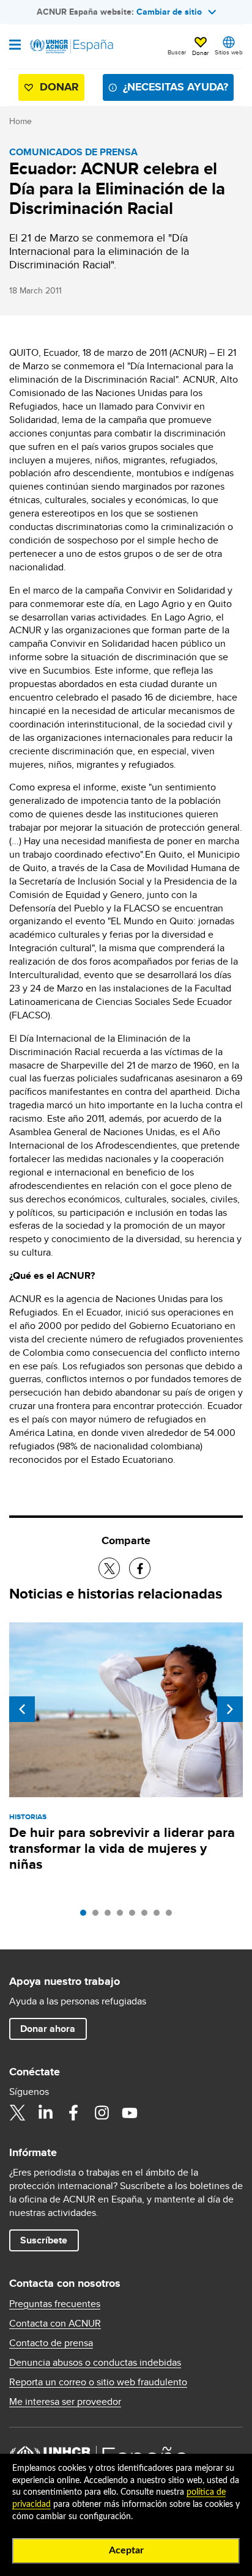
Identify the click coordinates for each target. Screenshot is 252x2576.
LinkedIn (45, 2113)
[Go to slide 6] (147, 1916)
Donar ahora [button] (48, 2029)
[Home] (72, 46)
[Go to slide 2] (98, 1916)
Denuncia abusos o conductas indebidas (95, 2363)
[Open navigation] (15, 46)
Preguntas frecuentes (55, 2304)
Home (20, 121)
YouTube (130, 2113)
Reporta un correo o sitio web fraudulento (98, 2382)
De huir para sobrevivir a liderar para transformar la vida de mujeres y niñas (122, 1848)
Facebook (73, 2113)
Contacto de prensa (51, 2343)
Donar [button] (200, 53)
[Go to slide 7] (160, 1916)
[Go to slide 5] (135, 1916)
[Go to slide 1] (86, 1916)
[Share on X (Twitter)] (109, 1568)
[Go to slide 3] (111, 1916)
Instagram (102, 2113)
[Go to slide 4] (123, 1916)
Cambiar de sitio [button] (169, 12)
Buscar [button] (177, 52)
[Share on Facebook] (140, 1568)
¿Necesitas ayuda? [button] (176, 87)
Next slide (230, 1709)
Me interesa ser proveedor (65, 2402)
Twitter (17, 2113)
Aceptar (126, 2550)
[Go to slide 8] (172, 1916)
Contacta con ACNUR (55, 2324)
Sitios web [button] (229, 52)
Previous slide (22, 1709)
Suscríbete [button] (44, 2240)
